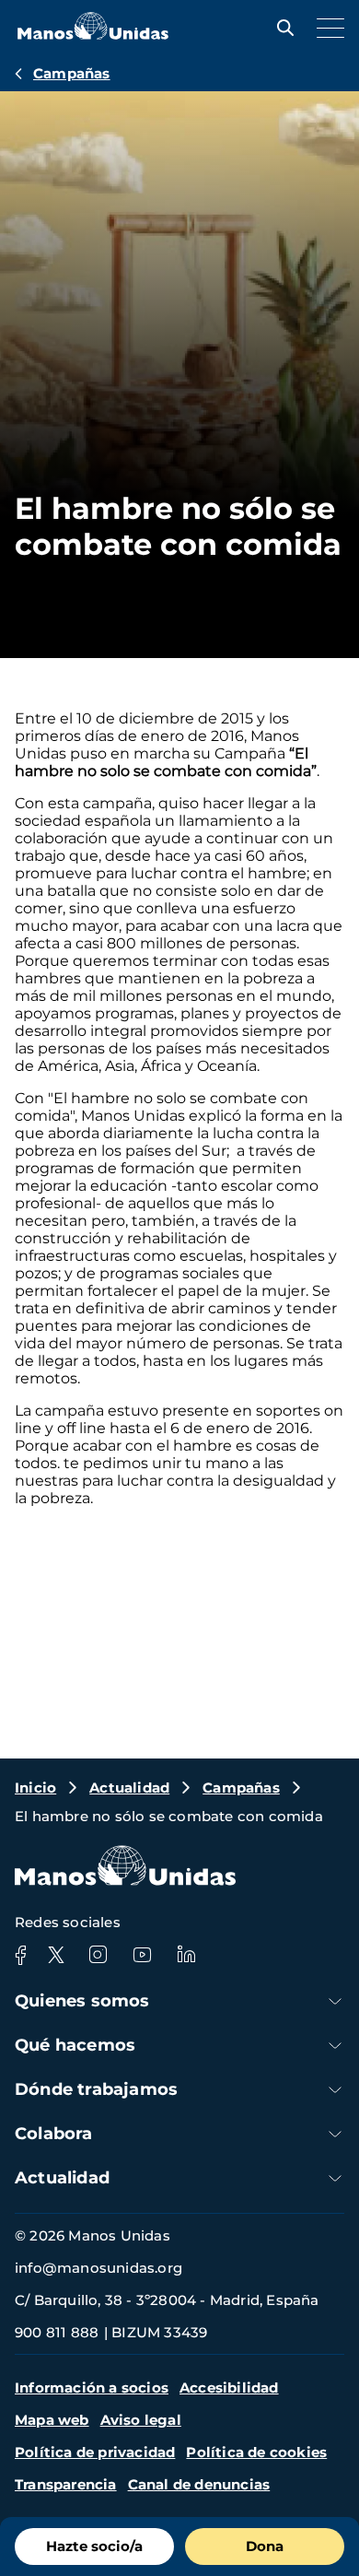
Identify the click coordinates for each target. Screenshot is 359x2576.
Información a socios (92, 2388)
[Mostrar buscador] (281, 28)
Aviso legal (141, 2420)
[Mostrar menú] (326, 28)
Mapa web (52, 2420)
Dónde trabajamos (96, 2089)
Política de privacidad (95, 2452)
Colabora (54, 2134)
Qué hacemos (75, 2045)
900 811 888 (57, 2332)
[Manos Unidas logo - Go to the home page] (93, 35)
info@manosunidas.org (98, 2268)
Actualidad (129, 1788)
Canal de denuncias (199, 2484)
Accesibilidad (229, 2388)
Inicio (35, 1788)
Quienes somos (82, 2001)
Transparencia (66, 2484)
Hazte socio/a (94, 2546)
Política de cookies (256, 2452)
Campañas (72, 73)
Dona (265, 2546)
